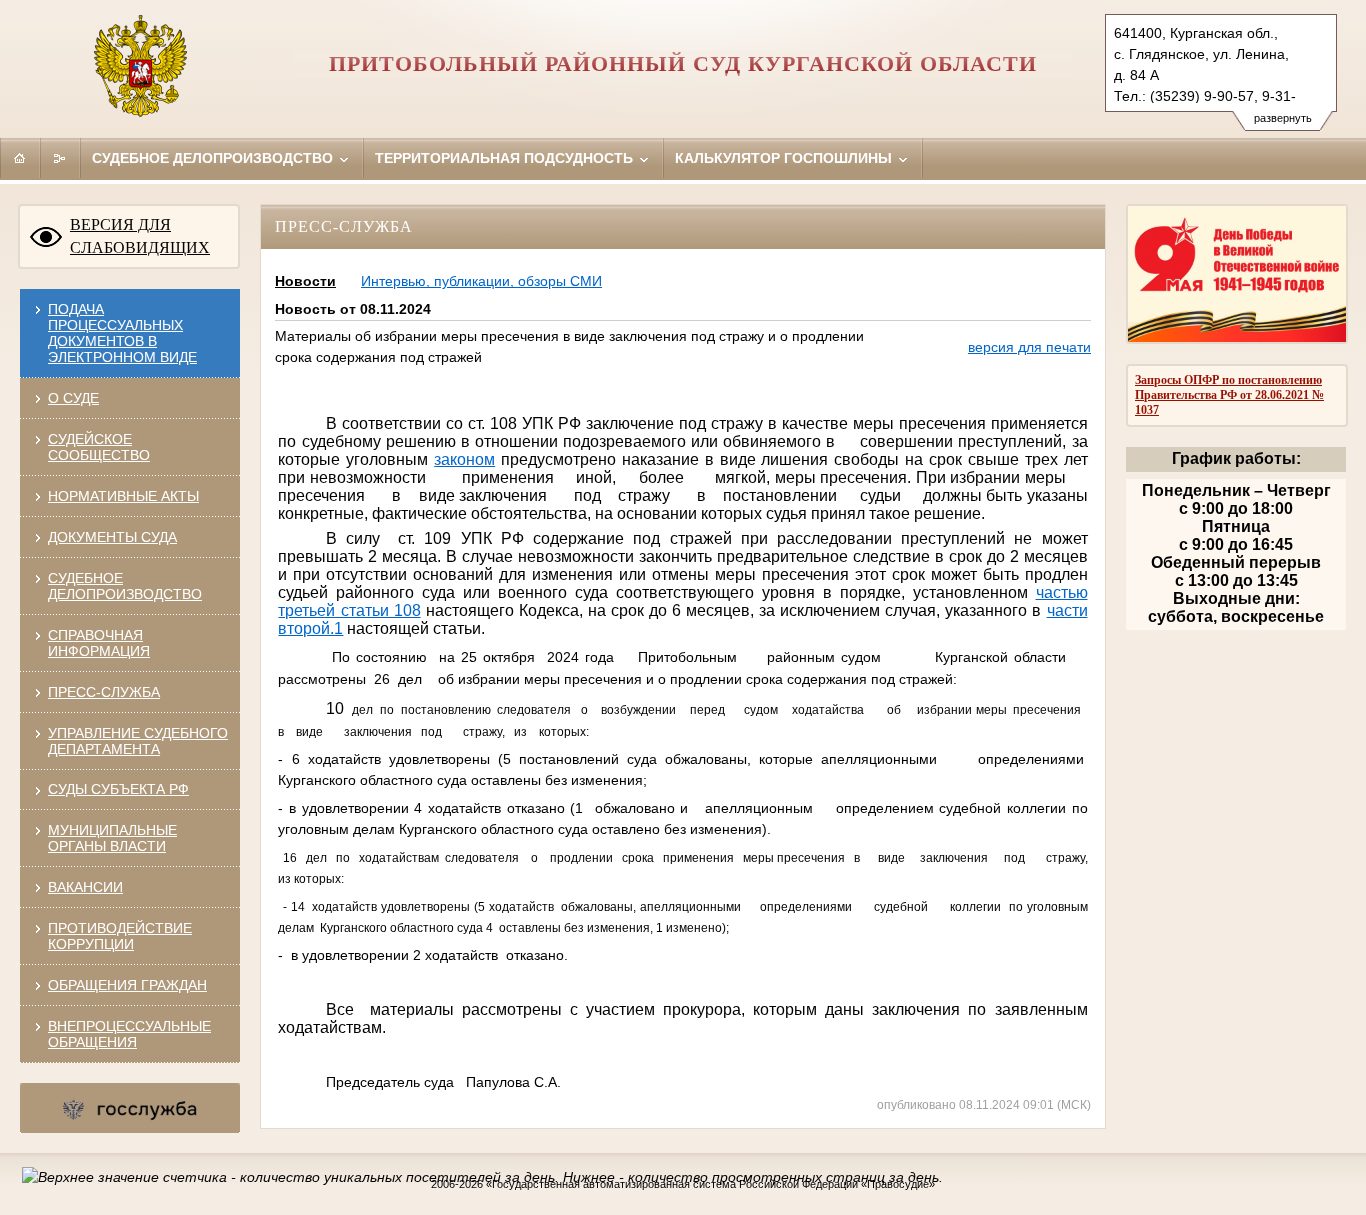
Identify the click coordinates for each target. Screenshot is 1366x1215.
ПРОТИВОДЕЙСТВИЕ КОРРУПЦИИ (120, 936)
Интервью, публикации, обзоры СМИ (481, 281)
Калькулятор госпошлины (785, 158)
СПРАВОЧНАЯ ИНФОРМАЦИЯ (99, 643)
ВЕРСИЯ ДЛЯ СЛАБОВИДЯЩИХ (140, 236)
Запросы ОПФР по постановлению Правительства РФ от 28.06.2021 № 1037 (1229, 395)
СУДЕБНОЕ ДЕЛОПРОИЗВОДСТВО (125, 586)
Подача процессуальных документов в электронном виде (122, 333)
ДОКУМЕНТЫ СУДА (112, 537)
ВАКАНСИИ (85, 887)
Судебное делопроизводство (214, 158)
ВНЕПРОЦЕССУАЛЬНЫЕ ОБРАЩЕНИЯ (129, 1034)
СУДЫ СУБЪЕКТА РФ (118, 789)
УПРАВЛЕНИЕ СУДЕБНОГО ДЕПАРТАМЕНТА (138, 741)
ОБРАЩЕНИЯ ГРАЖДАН (127, 985)
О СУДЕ (73, 398)
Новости (305, 281)
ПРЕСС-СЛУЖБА (104, 692)
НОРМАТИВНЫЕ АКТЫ (123, 496)
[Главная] (20, 158)
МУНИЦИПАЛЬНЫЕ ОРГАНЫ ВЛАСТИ (112, 838)
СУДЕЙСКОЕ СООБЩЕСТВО (99, 447)
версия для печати (1029, 347)
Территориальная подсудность (506, 158)
